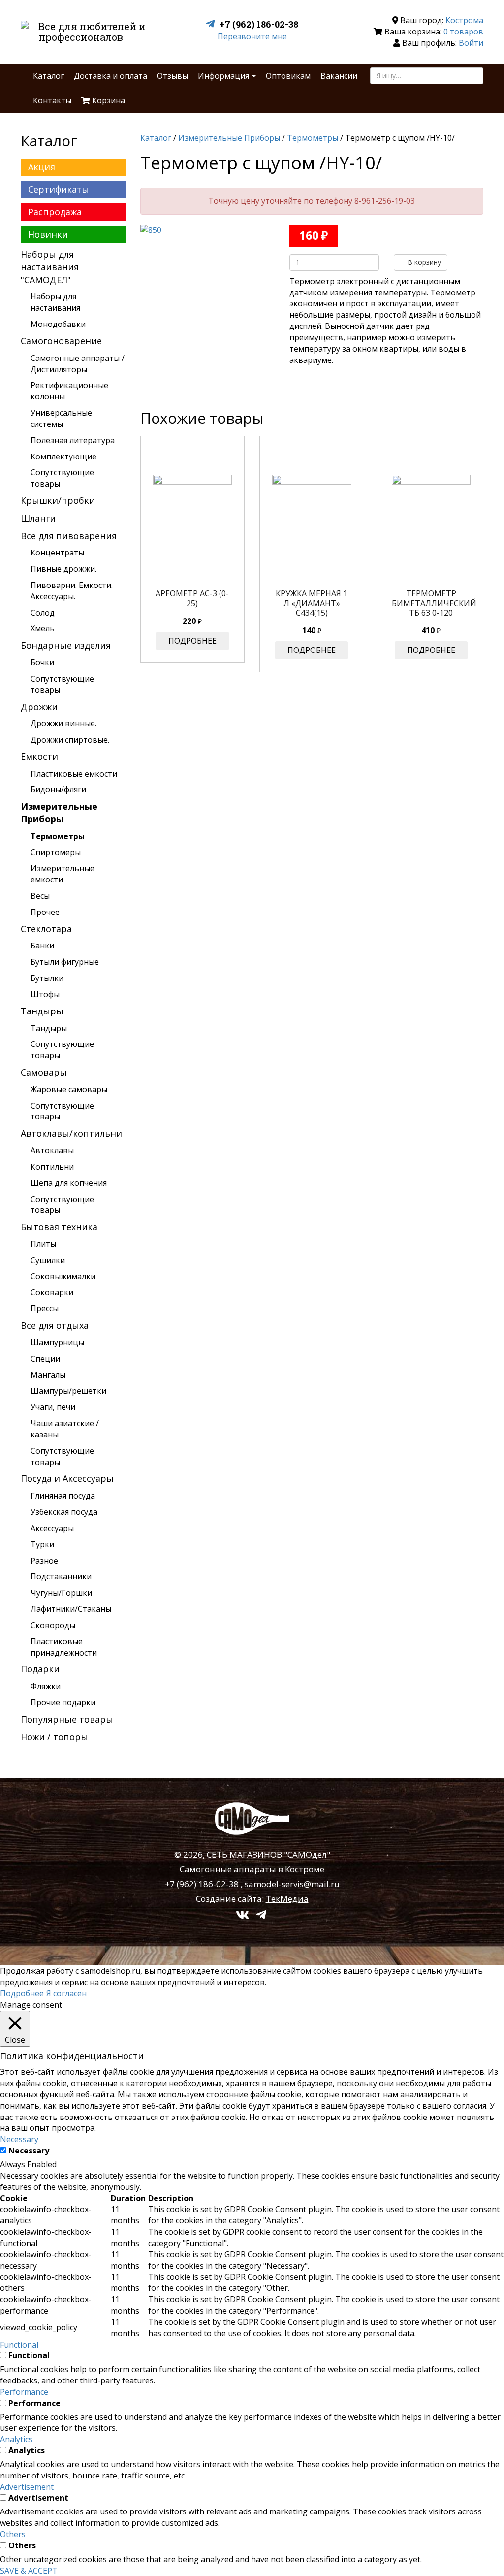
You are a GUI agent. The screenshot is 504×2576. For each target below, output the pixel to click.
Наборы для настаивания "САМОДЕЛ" (50, 267)
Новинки (48, 234)
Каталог (48, 76)
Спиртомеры (56, 852)
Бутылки (47, 978)
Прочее (45, 912)
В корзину (423, 262)
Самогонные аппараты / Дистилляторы (78, 364)
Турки (42, 1544)
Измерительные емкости (63, 874)
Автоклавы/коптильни (71, 1133)
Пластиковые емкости (74, 774)
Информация (224, 76)
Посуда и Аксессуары (67, 1478)
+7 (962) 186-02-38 (259, 24)
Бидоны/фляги (58, 789)
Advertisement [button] (27, 2487)
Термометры (58, 836)
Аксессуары (52, 1528)
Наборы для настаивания (55, 302)
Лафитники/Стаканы (71, 1609)
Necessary (29, 2151)
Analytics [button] (16, 2439)
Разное (44, 1561)
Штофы (45, 994)
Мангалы (48, 1375)
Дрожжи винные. (63, 723)
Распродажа (55, 212)
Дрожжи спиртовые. (70, 740)
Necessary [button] (19, 2139)
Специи (45, 1359)
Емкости (39, 756)
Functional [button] (19, 2345)
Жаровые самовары (69, 1089)
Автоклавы (52, 1150)
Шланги (38, 518)
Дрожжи (39, 707)
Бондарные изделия (66, 645)
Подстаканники (61, 1576)
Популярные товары (67, 1719)
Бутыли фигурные (65, 962)
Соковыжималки (63, 1276)
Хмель (43, 628)
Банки (42, 946)
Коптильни (52, 1167)
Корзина (108, 100)
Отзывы (173, 76)
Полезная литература (73, 440)
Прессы (45, 1308)
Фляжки (46, 1686)
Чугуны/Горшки (61, 1593)
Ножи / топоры (54, 1737)
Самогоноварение (61, 341)
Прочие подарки (63, 1702)
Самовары (44, 1072)
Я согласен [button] (66, 1993)
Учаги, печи (53, 1407)
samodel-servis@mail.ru (292, 1884)
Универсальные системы (61, 418)
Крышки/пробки (58, 500)
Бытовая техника (59, 1227)
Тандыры (42, 1011)
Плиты (43, 1244)
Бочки (42, 662)
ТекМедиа (287, 1899)
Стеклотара (46, 929)
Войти (471, 43)
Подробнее (192, 641)
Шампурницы (57, 1342)
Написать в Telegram (212, 24)
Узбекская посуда (64, 1512)
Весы (40, 896)
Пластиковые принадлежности (64, 1647)
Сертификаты (59, 189)
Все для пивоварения (69, 536)
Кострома (464, 20)
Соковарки (52, 1292)
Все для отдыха (55, 1325)
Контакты (52, 100)
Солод (43, 613)
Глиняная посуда (63, 1496)
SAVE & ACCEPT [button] (29, 2571)
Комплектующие (63, 457)
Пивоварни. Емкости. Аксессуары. (72, 591)
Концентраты (57, 553)
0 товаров (463, 32)
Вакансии (339, 76)
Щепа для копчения (69, 1183)
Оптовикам (288, 76)
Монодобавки (58, 324)
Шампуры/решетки (68, 1391)
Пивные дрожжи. (63, 569)
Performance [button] (24, 2392)
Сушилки (48, 1260)
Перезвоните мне (252, 36)
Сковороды (53, 1625)
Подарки (40, 1669)
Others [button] (13, 2534)
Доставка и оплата (110, 76)
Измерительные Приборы (59, 813)
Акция (42, 167)
